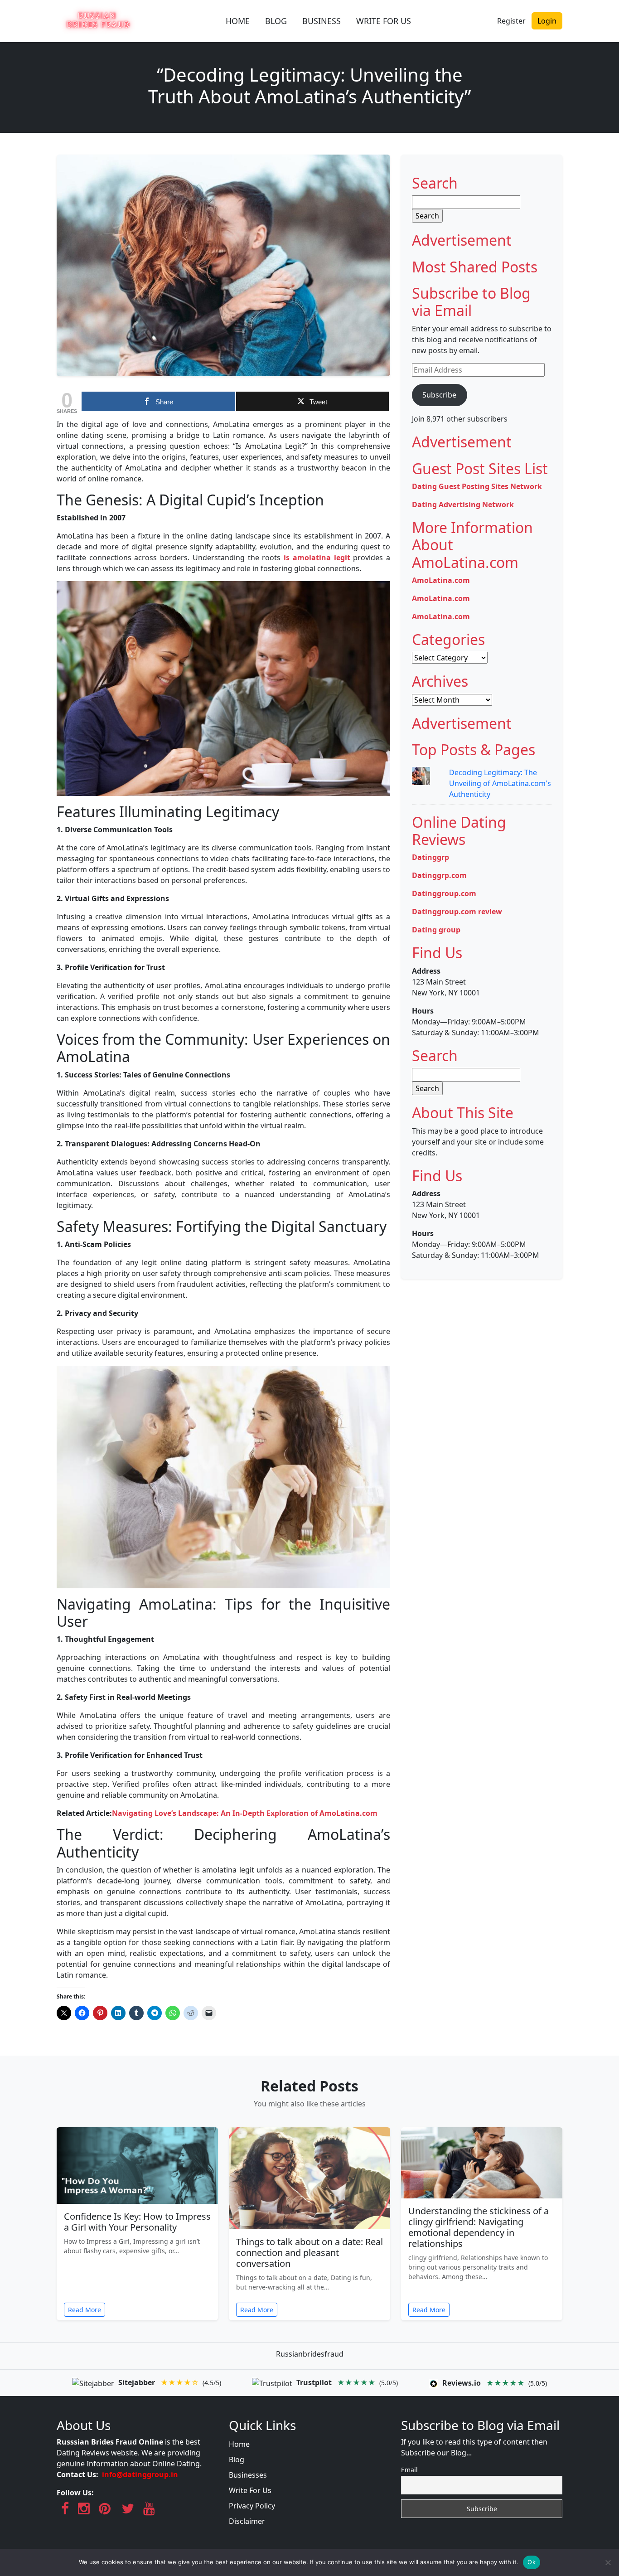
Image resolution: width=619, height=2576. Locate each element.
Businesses (248, 2475)
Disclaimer (247, 2521)
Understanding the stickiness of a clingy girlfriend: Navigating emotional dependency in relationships (479, 2227)
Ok (532, 2562)
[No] (608, 2562)
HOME (238, 21)
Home (239, 2444)
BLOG (276, 21)
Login (547, 21)
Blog (237, 2460)
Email (409, 2470)
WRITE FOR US (384, 21)
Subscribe (439, 395)
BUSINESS (322, 21)
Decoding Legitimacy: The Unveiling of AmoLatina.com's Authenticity (500, 783)
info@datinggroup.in (140, 2474)
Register (511, 21)
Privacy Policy (252, 2506)
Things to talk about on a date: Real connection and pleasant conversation (309, 2253)
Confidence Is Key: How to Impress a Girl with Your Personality (137, 2222)
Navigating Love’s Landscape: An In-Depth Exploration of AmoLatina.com (245, 1813)
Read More (85, 2310)
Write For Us (250, 2490)
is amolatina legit (317, 558)
